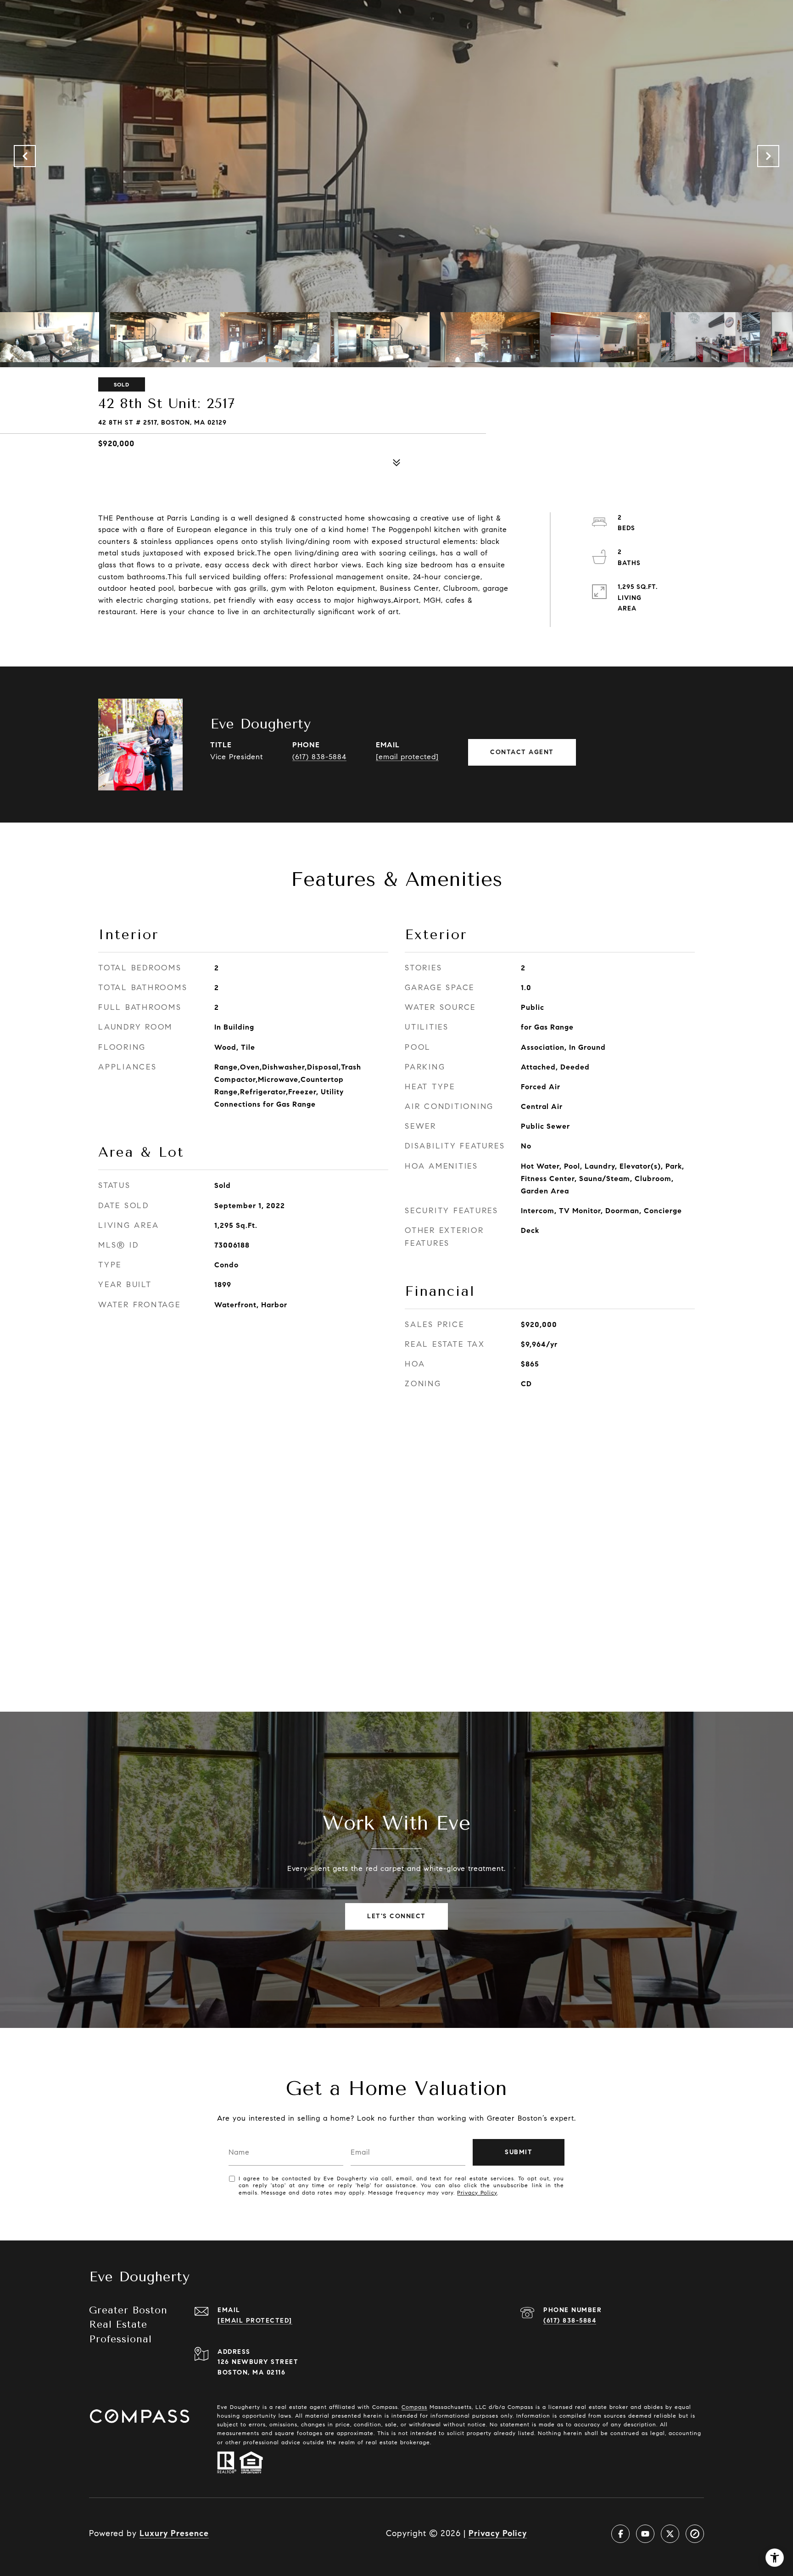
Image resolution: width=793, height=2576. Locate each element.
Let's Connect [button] (396, 1916)
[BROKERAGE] (695, 2534)
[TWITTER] (670, 2534)
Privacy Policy (477, 2192)
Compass (414, 2407)
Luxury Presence (174, 2533)
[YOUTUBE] (645, 2534)
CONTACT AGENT (522, 752)
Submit (519, 2152)
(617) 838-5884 (319, 757)
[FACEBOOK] (620, 2534)
